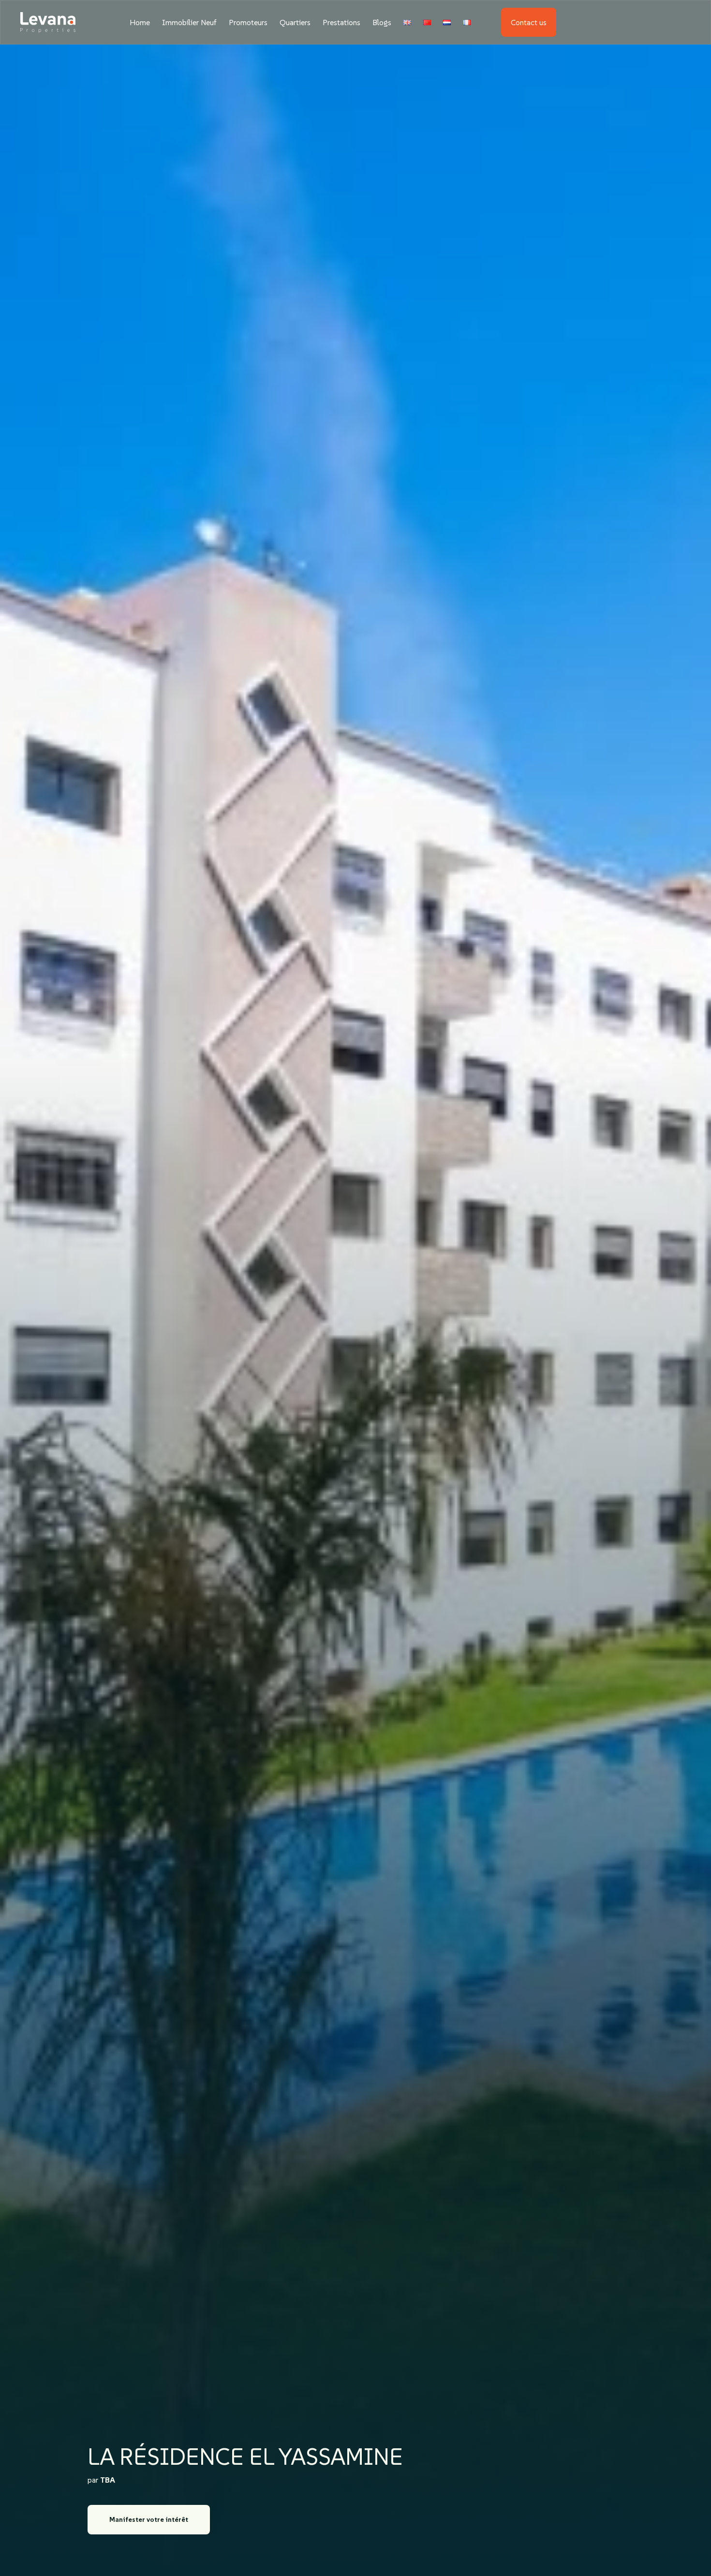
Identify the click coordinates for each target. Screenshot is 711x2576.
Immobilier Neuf (189, 22)
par (101, 2480)
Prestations (341, 22)
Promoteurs (248, 22)
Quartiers (295, 22)
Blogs (382, 22)
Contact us (529, 22)
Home (140, 22)
